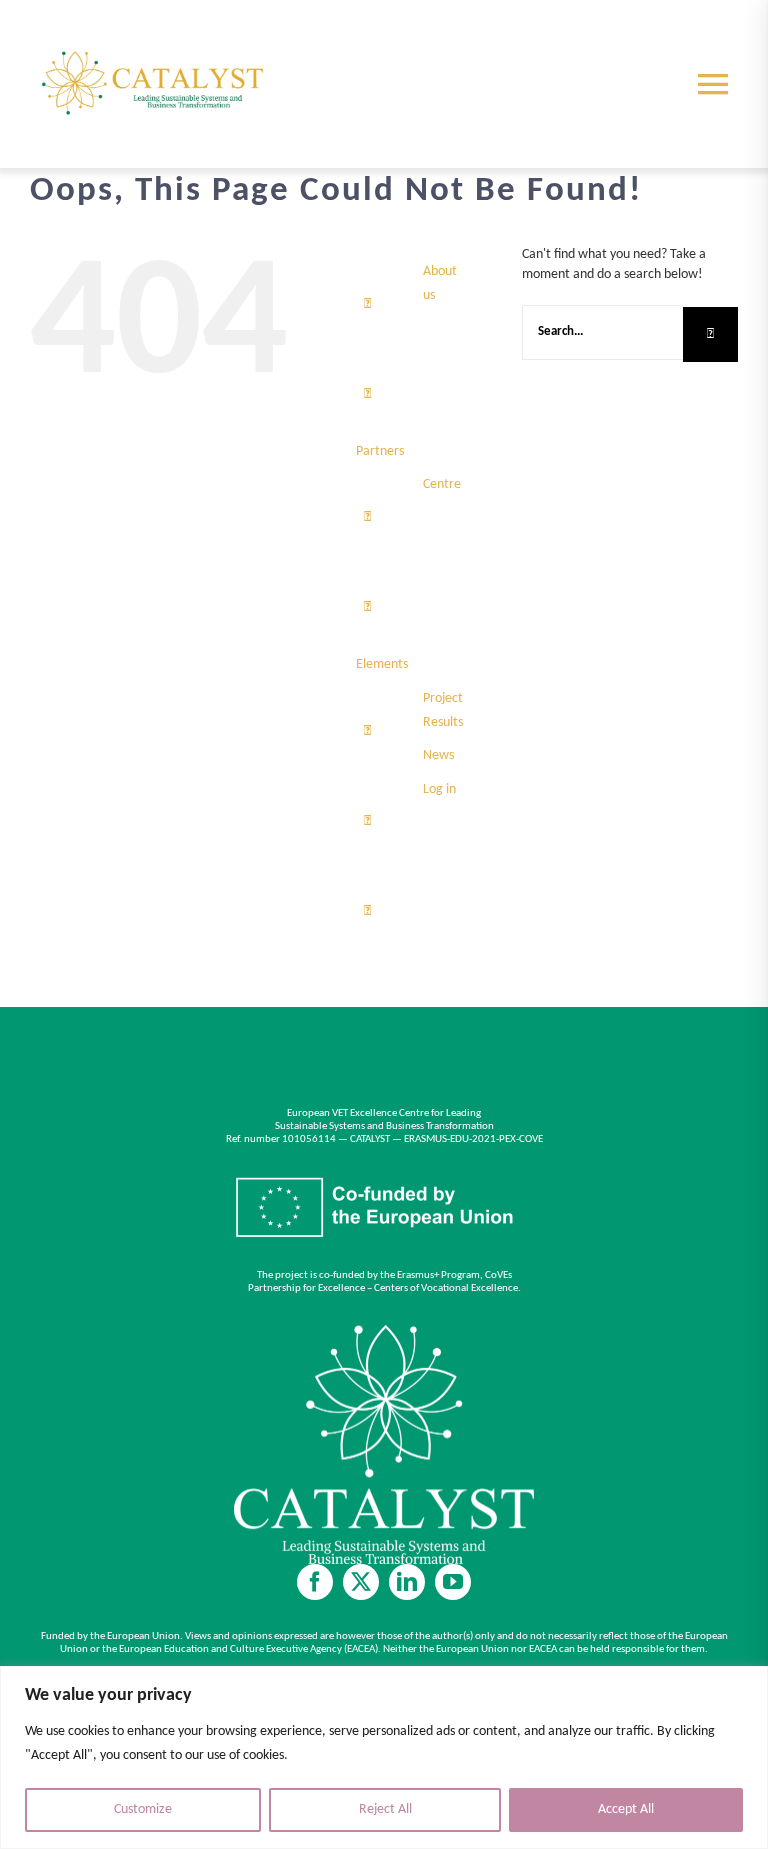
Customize (143, 1809)
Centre (442, 484)
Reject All (385, 1809)
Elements (382, 664)
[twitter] (361, 1582)
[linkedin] (407, 1582)
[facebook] (315, 1582)
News (438, 755)
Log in (439, 789)
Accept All (626, 1809)
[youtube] (453, 1582)
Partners (380, 451)
